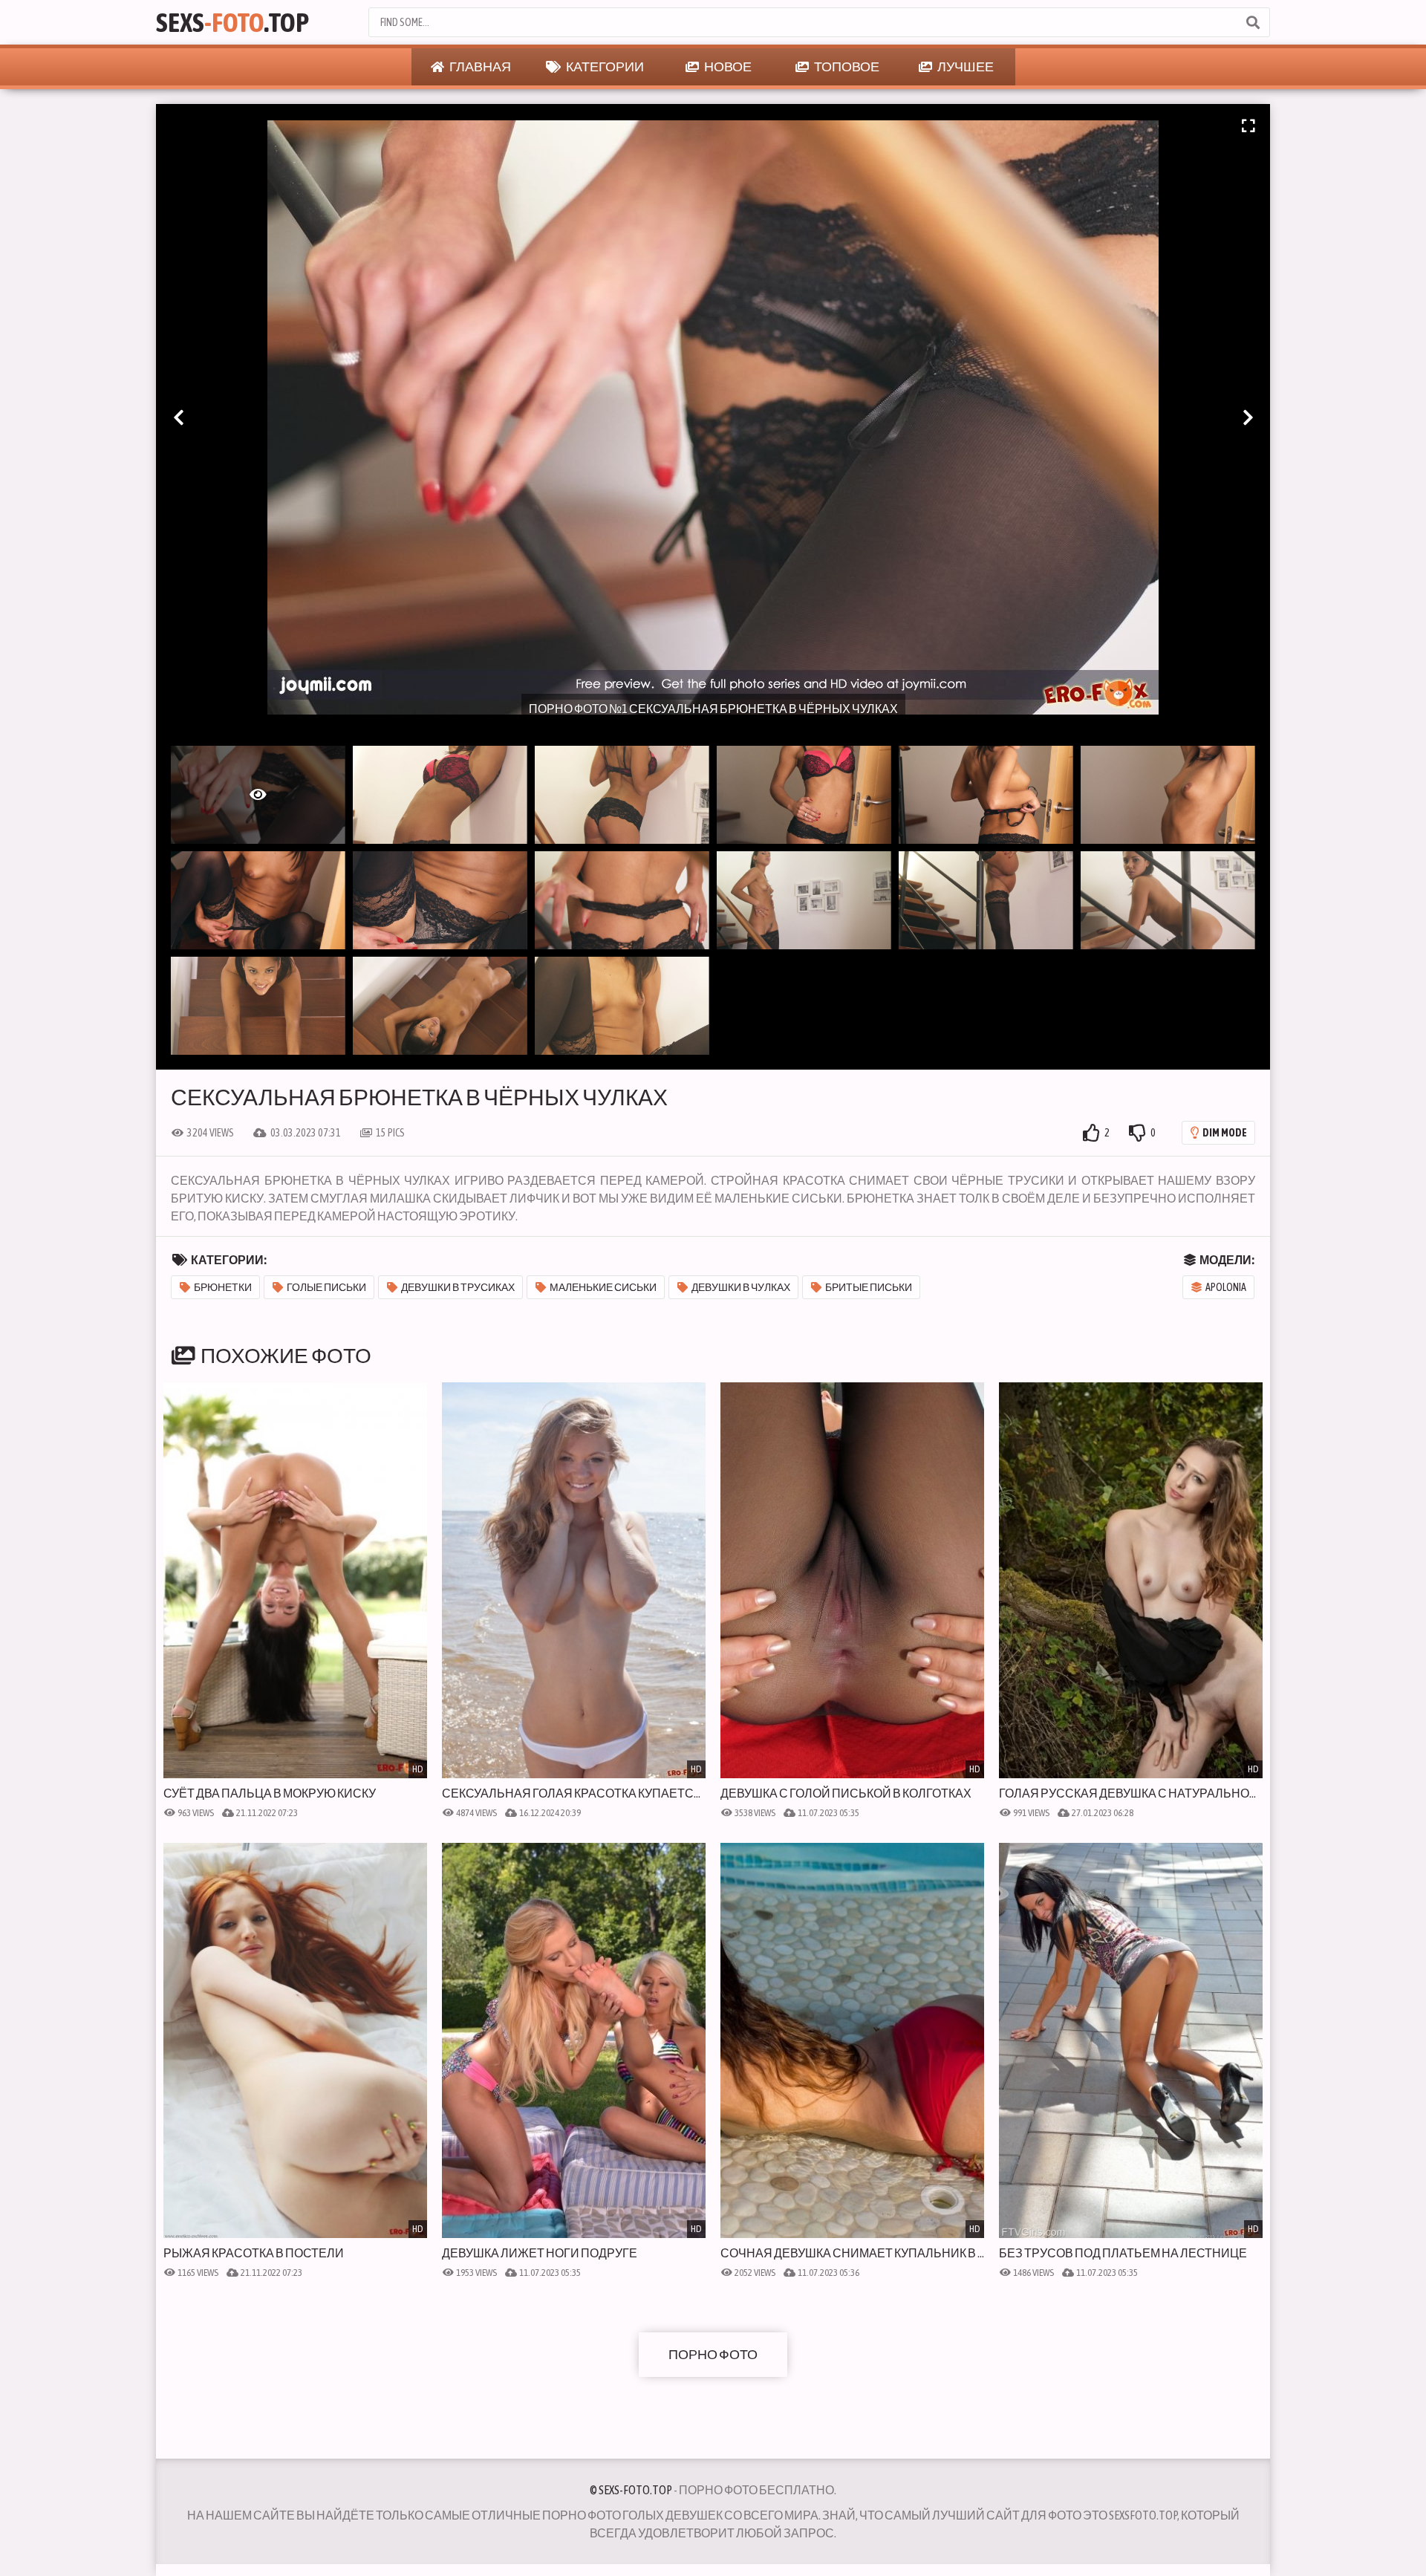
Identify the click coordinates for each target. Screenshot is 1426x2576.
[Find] (1252, 22)
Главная (479, 66)
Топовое (846, 66)
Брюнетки (223, 1287)
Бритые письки (869, 1287)
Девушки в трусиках (458, 1287)
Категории (604, 66)
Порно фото (713, 2354)
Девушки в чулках (741, 1287)
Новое (727, 66)
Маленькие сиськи (603, 1287)
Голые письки (326, 1287)
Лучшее (965, 66)
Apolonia (1226, 1287)
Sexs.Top (232, 22)
